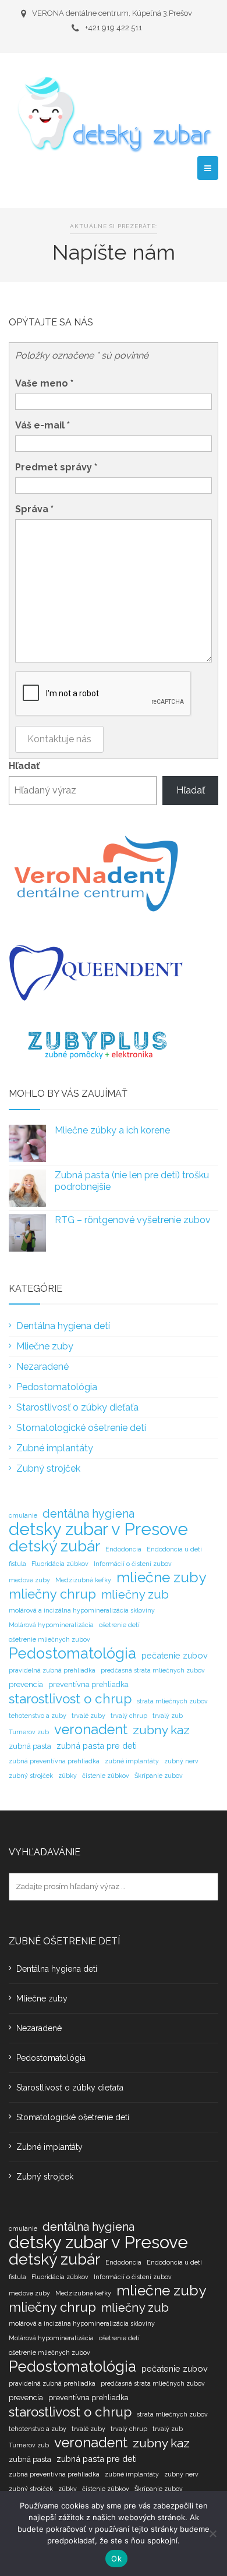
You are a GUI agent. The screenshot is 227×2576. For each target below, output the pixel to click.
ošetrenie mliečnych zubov (49, 1639)
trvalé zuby (88, 1716)
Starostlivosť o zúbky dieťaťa (77, 1407)
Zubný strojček (48, 1468)
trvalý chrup (129, 1716)
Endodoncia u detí (174, 1549)
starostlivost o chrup (70, 1699)
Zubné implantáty (55, 1448)
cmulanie (23, 1515)
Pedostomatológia (57, 1387)
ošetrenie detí (119, 1625)
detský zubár (54, 1546)
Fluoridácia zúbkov (60, 1564)
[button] (208, 168)
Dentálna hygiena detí (63, 1326)
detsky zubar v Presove (98, 1529)
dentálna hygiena (88, 1514)
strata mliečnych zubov (172, 1701)
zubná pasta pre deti (97, 1746)
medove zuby (29, 1580)
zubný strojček (31, 1776)
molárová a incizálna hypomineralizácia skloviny (82, 1610)
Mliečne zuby (45, 1346)
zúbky (68, 1776)
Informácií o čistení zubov (133, 1564)
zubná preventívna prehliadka (54, 1761)
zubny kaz (161, 1730)
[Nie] (212, 2534)
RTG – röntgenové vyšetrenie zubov (133, 1220)
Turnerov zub (29, 1732)
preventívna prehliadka (88, 1684)
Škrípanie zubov (159, 1776)
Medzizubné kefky (83, 1580)
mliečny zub (135, 1595)
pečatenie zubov (175, 1655)
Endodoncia (123, 1549)
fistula (17, 1564)
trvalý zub (168, 1716)
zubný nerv (181, 1761)
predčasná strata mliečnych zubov (153, 1670)
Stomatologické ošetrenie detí (81, 1428)
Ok (116, 2559)
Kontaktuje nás (59, 739)
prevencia (26, 1684)
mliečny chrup (52, 1594)
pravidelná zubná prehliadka (52, 1670)
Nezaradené (42, 1367)
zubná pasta (30, 1746)
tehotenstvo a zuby (38, 1716)
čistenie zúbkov (106, 1776)
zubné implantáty (132, 1761)
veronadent (91, 1730)
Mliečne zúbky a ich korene (112, 1130)
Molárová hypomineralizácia (51, 1625)
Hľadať (24, 766)
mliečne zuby (161, 1578)
